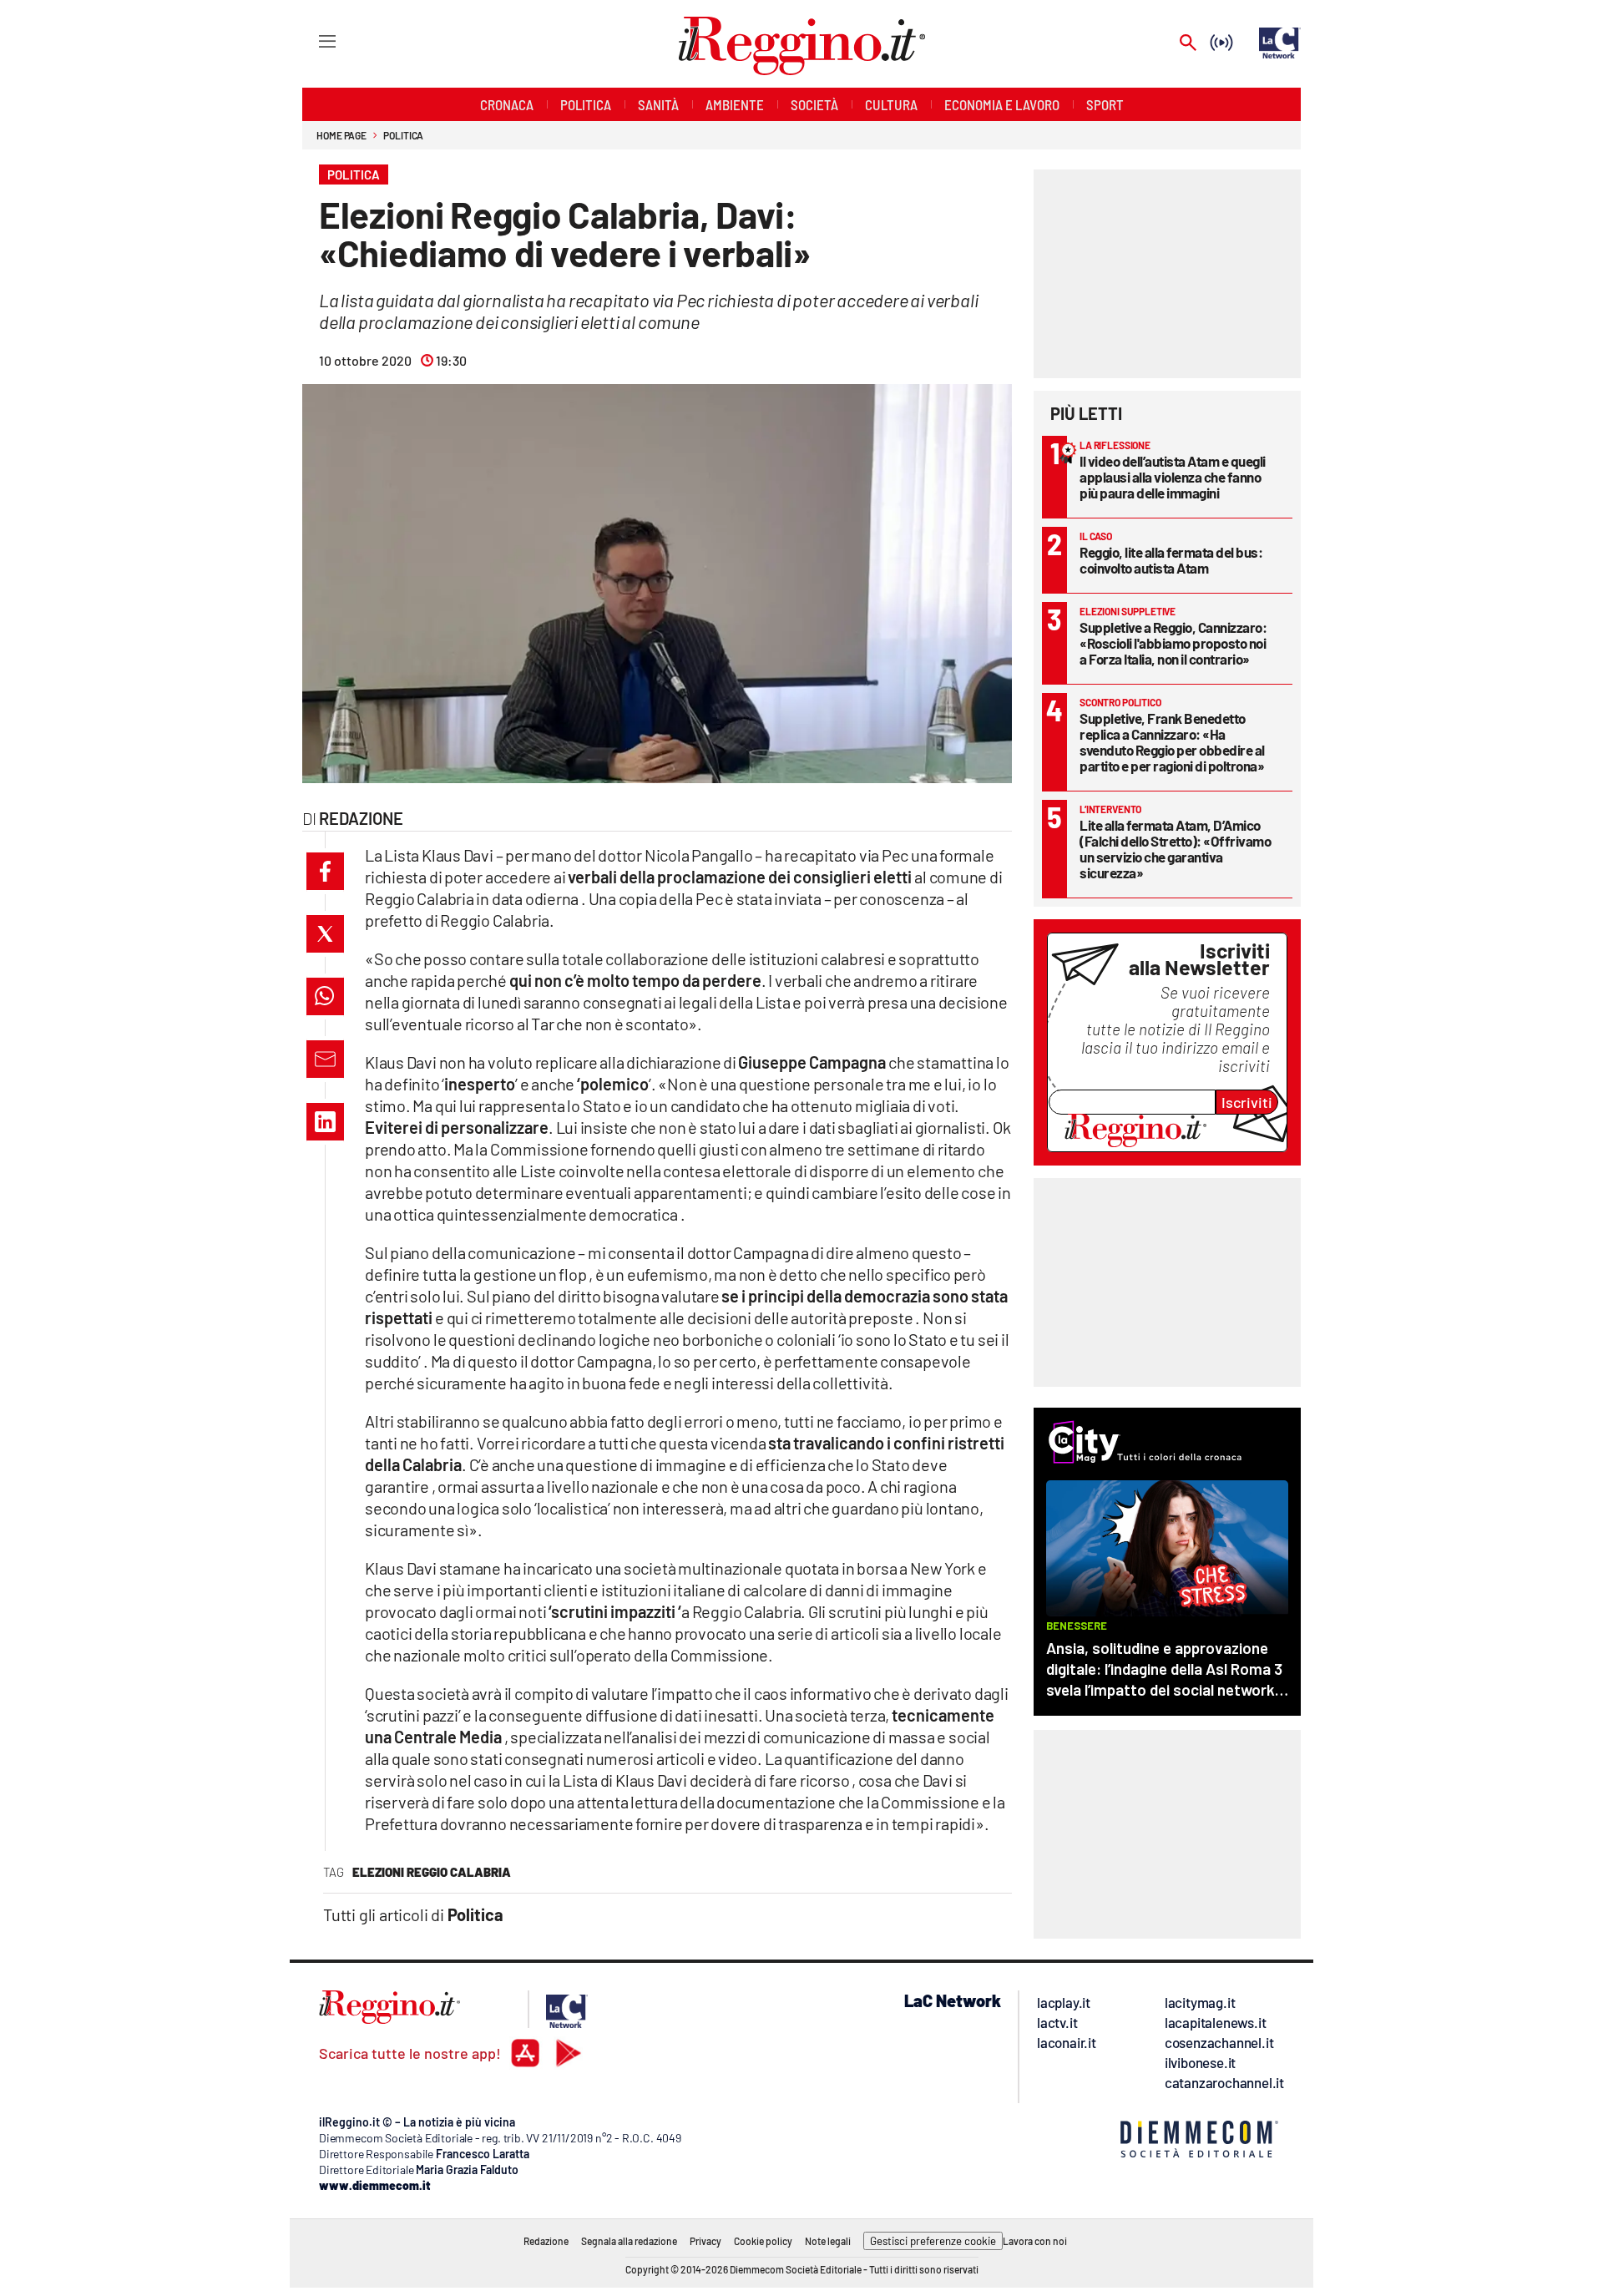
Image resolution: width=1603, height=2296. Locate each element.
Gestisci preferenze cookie (933, 2241)
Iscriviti (1247, 1102)
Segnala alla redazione (629, 2241)
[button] (325, 871)
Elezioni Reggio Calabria (432, 1872)
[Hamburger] (312, 40)
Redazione (546, 2241)
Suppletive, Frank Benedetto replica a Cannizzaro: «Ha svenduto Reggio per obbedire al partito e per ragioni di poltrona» (1172, 742)
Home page (341, 135)
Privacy (705, 2241)
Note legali (828, 2241)
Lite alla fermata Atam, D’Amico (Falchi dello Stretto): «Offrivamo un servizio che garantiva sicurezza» (1175, 849)
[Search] (1188, 44)
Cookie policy (763, 2241)
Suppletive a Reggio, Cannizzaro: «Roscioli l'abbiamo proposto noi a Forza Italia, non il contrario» (1173, 643)
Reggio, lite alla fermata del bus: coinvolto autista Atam (1171, 560)
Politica (403, 135)
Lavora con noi (1035, 2241)
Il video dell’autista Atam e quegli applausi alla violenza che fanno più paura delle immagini (1173, 477)
